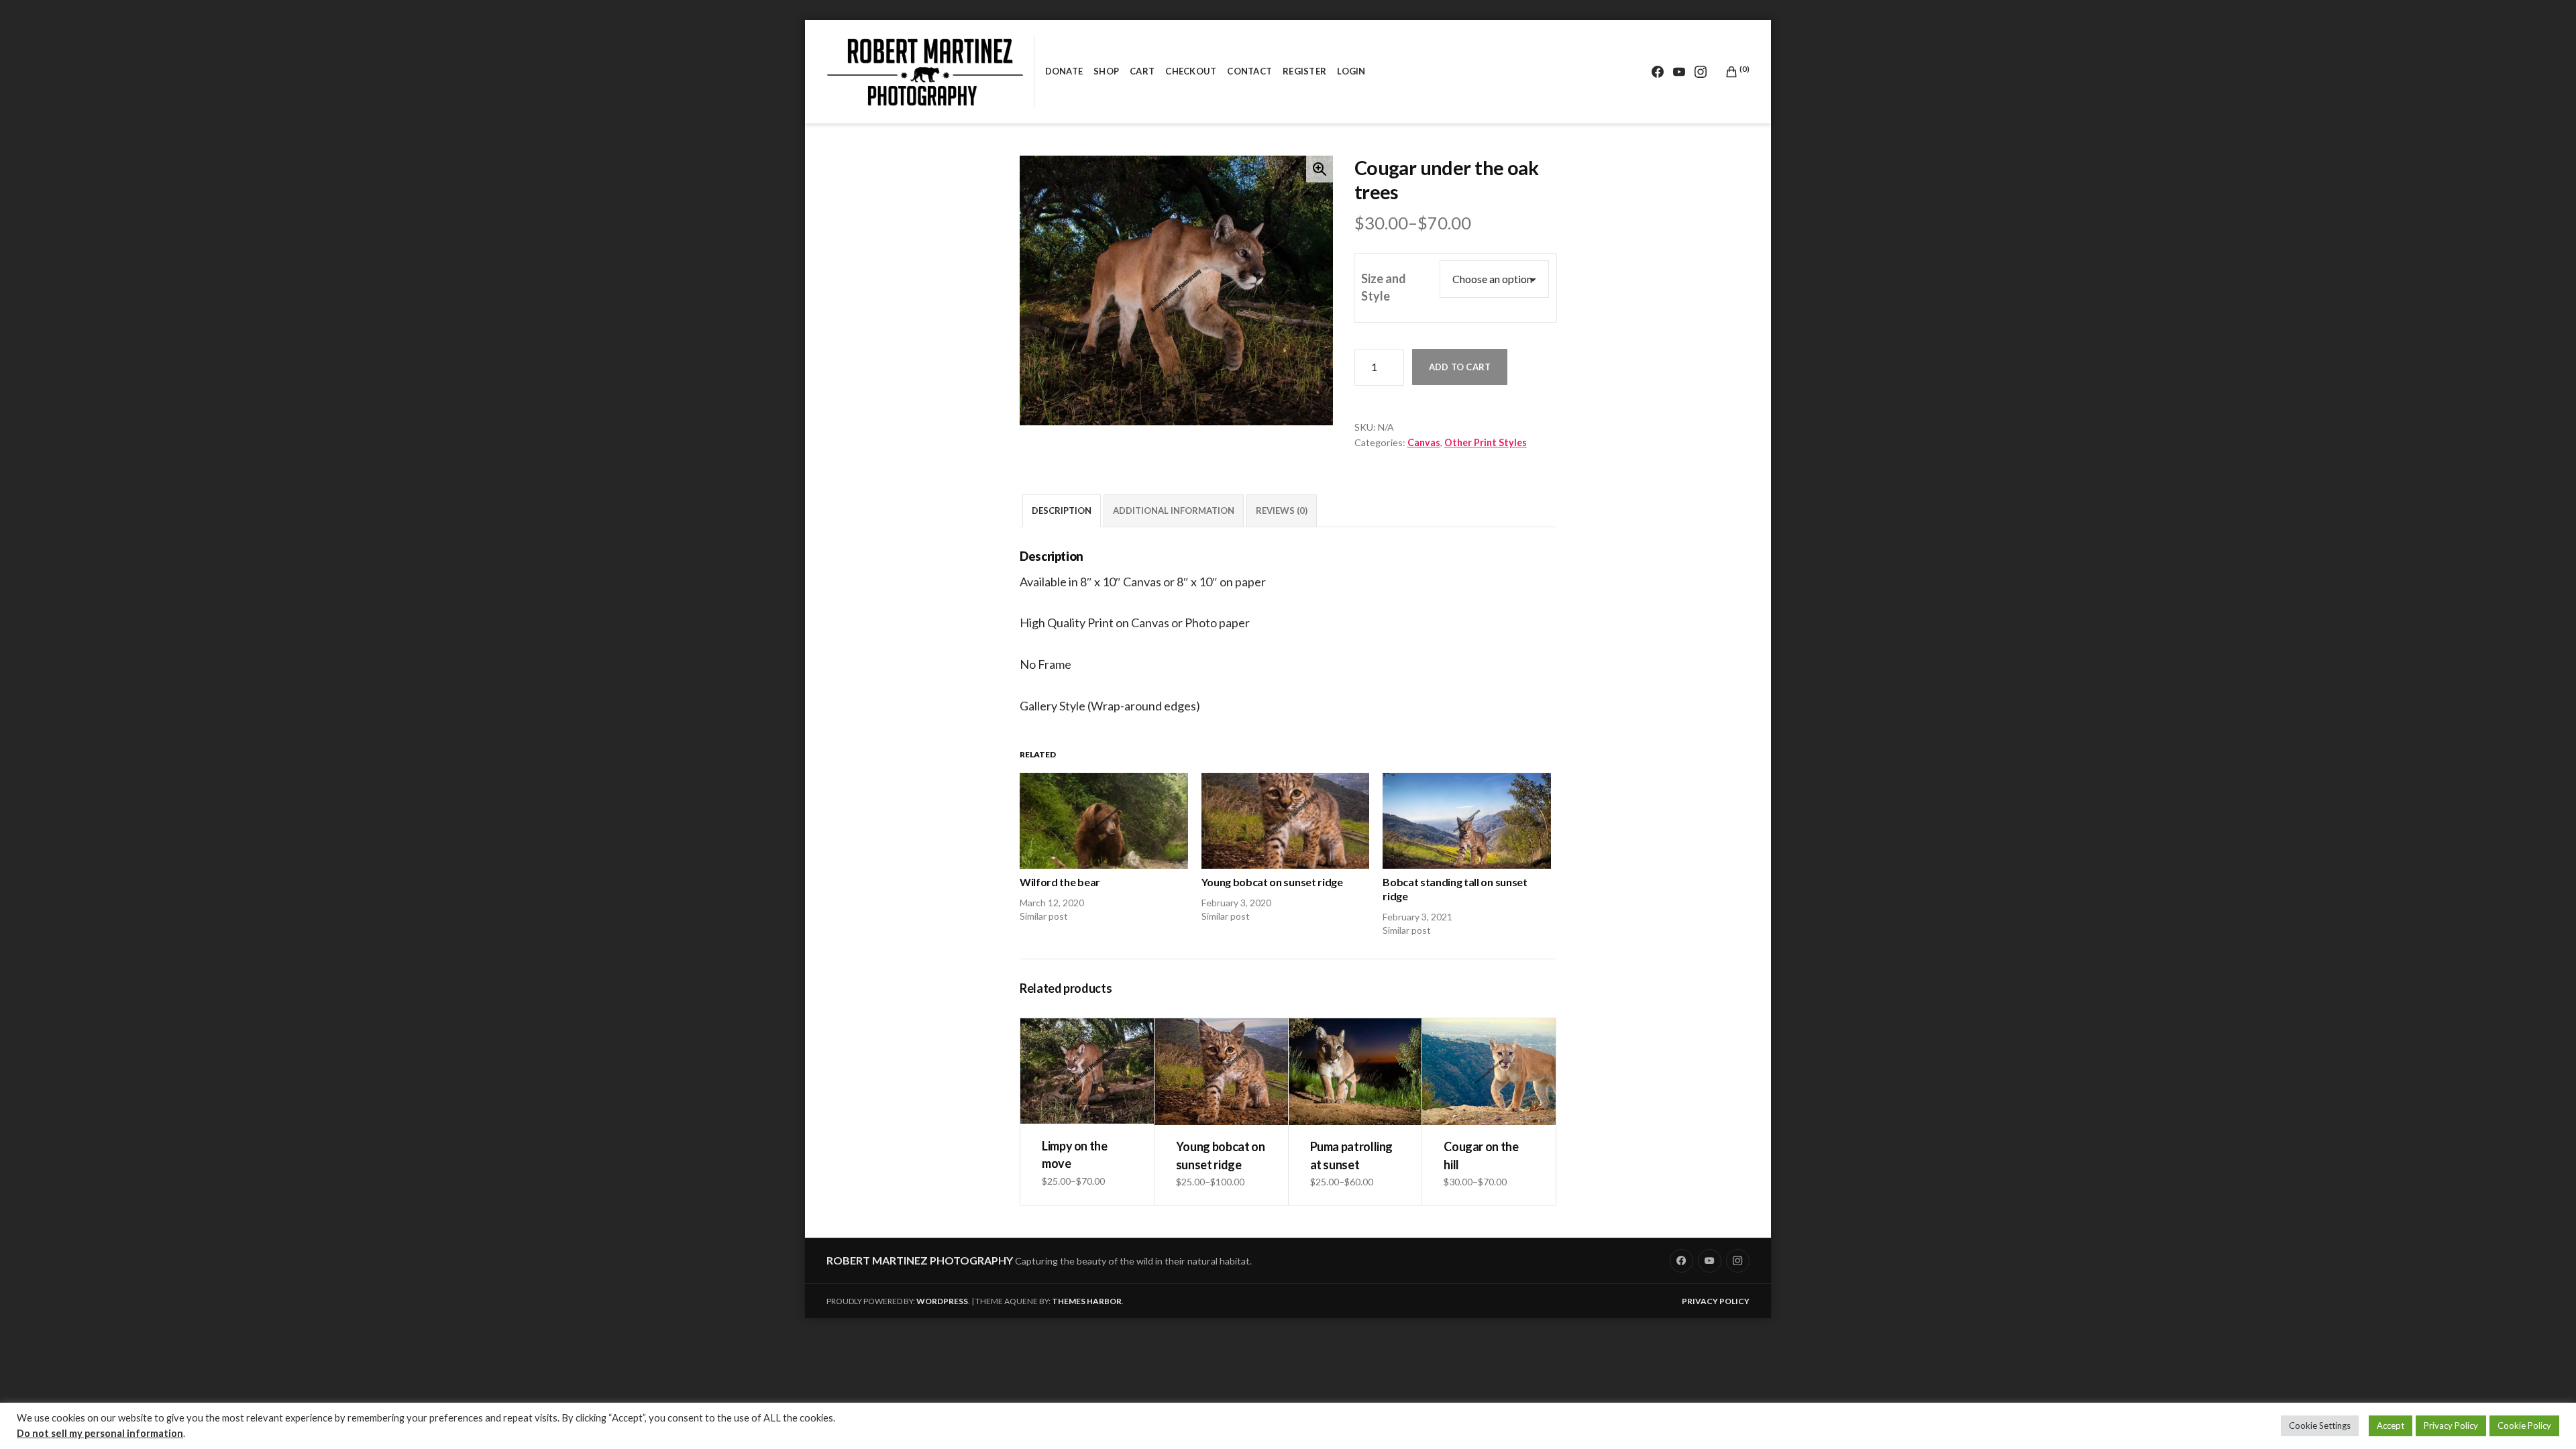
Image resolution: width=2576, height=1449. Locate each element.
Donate (1064, 71)
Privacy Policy (1716, 1301)
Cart (1142, 71)
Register (1304, 71)
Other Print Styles (1486, 442)
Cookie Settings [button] (2320, 1426)
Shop (1106, 71)
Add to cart (1460, 367)
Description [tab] (1062, 511)
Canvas (1424, 442)
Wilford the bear (1060, 882)
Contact (1249, 71)
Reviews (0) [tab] (1282, 511)
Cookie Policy (2524, 1426)
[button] (1320, 169)
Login (1351, 71)
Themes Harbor (1087, 1301)
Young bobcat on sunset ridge (1272, 882)
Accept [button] (2391, 1426)
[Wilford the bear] (1104, 821)
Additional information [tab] (1174, 511)
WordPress (942, 1301)
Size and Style (1384, 287)
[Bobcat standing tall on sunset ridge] (1467, 821)
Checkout (1191, 71)
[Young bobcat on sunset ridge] (1286, 821)
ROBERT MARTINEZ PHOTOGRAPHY (920, 1260)
